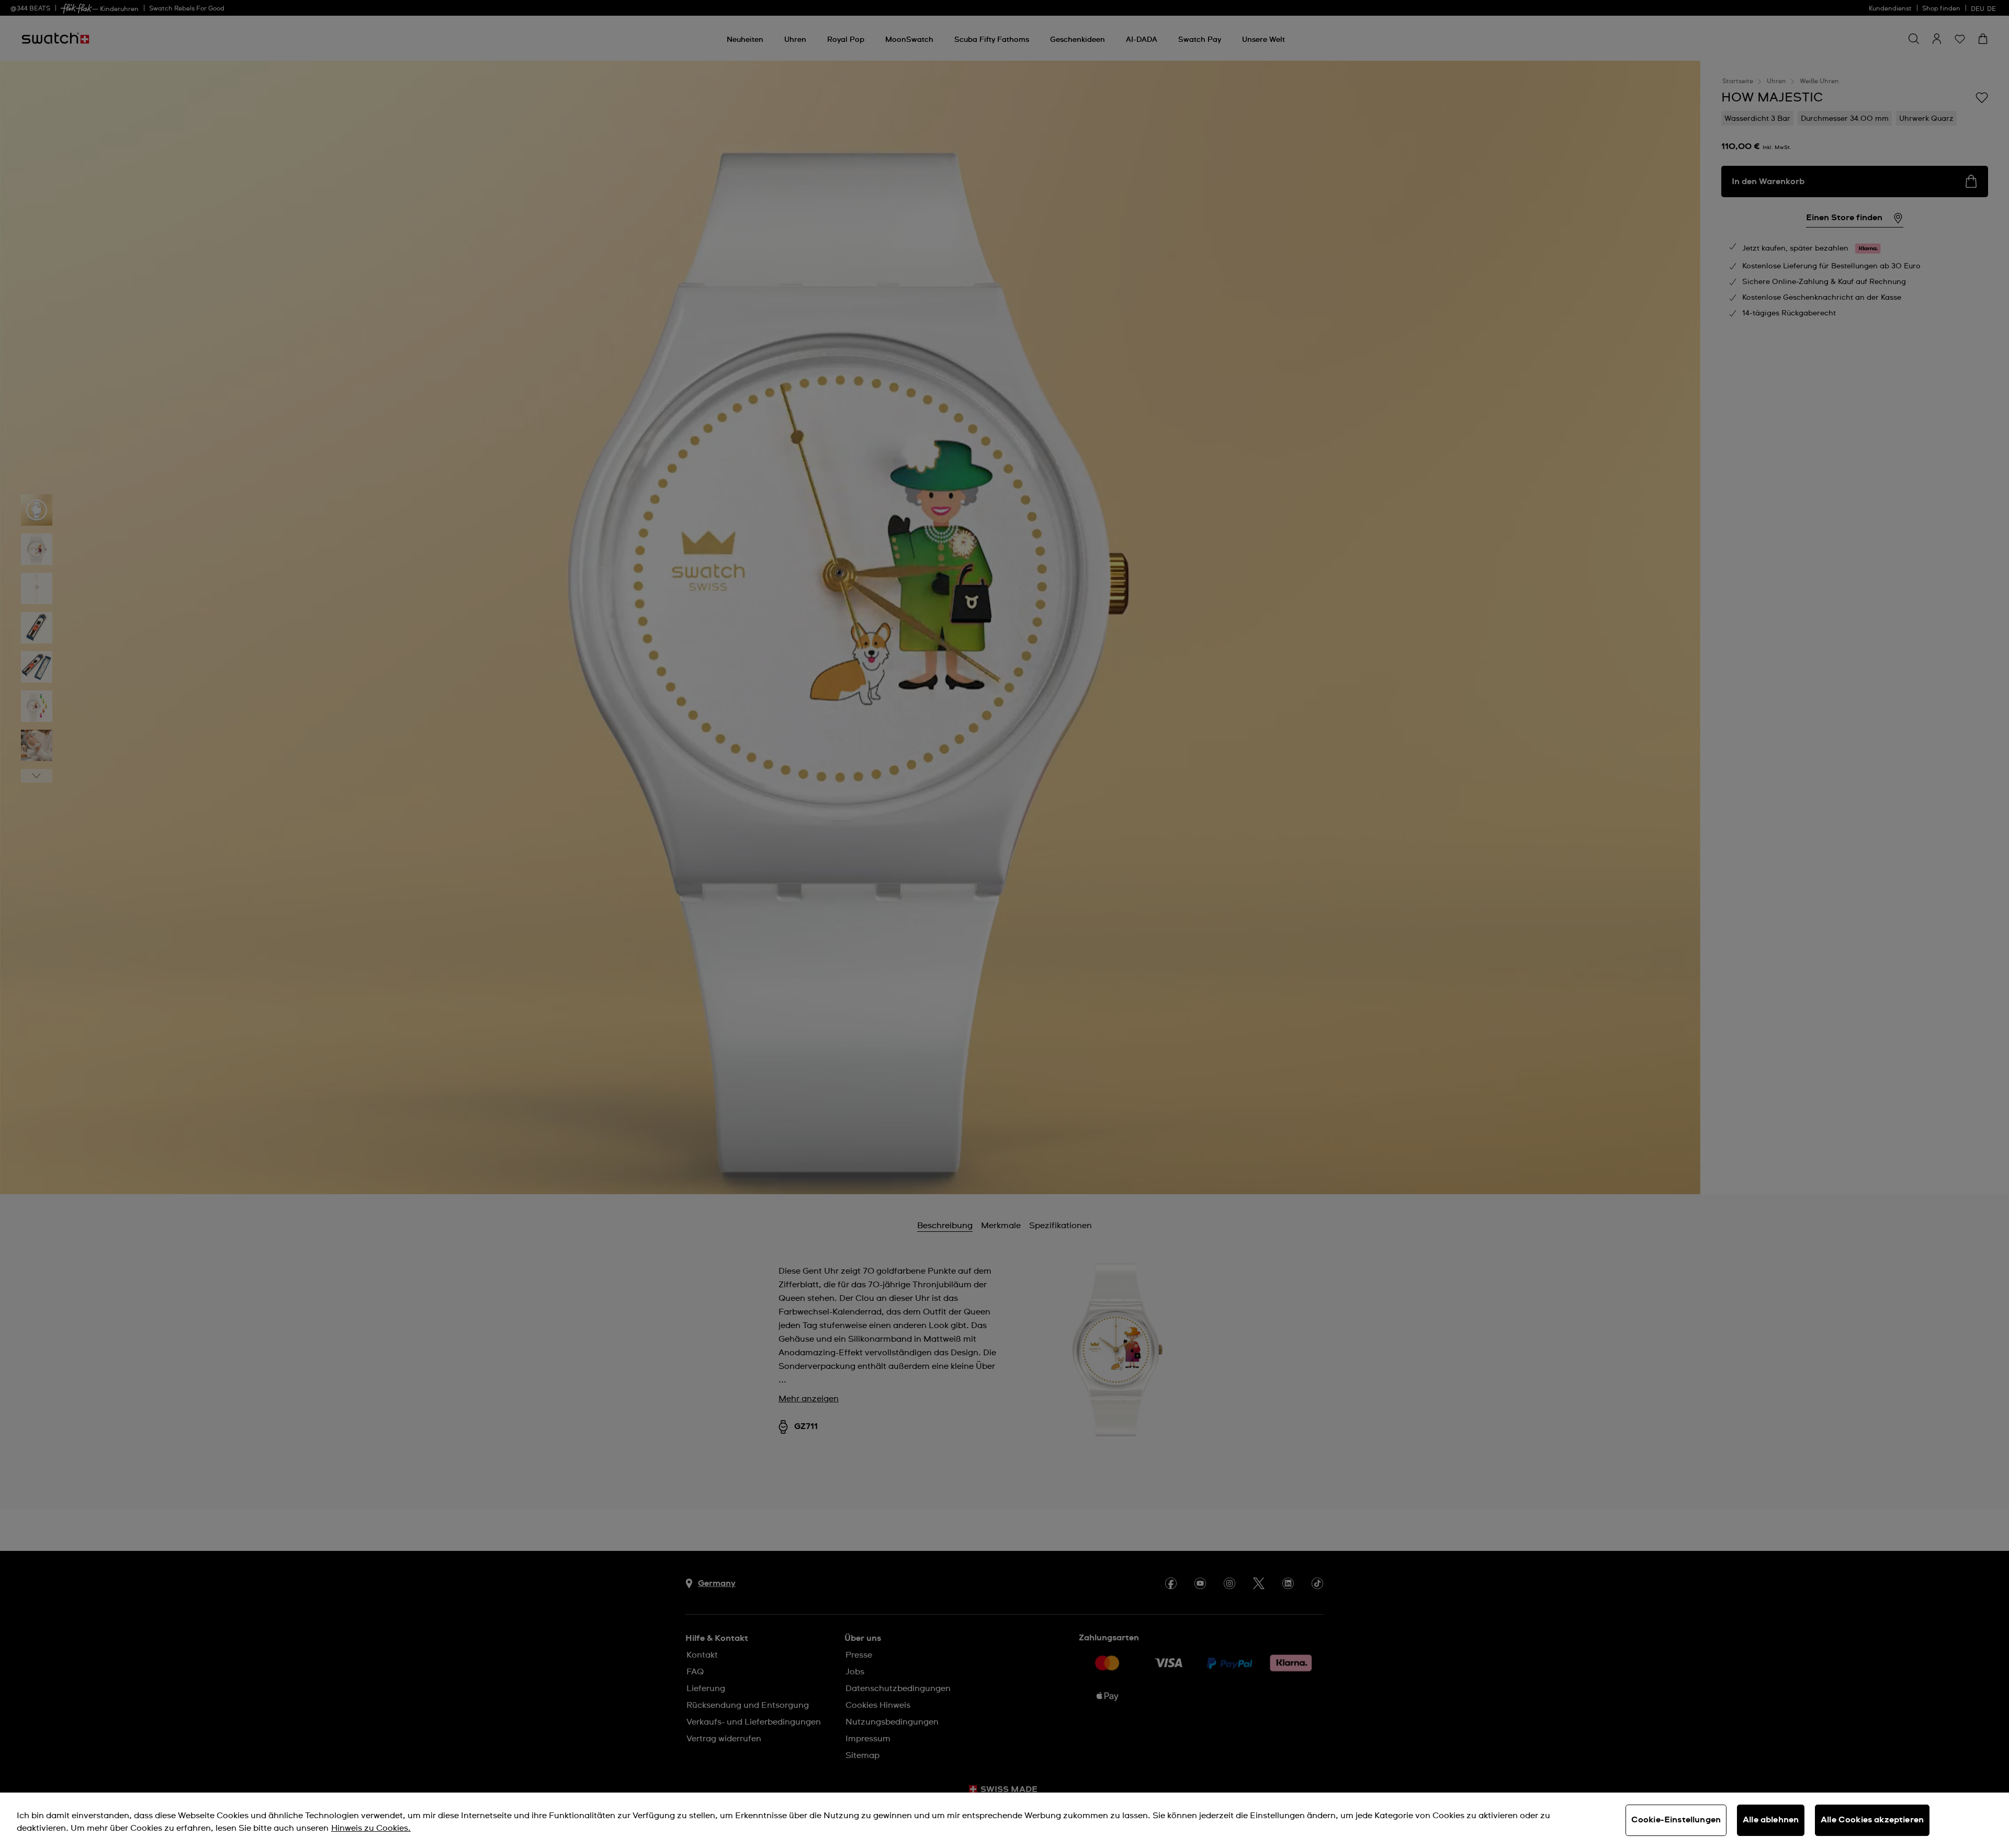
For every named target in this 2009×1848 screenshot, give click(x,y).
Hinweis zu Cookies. (371, 1828)
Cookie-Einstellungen (1676, 1820)
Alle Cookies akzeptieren (1872, 1820)
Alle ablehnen (1771, 1820)
